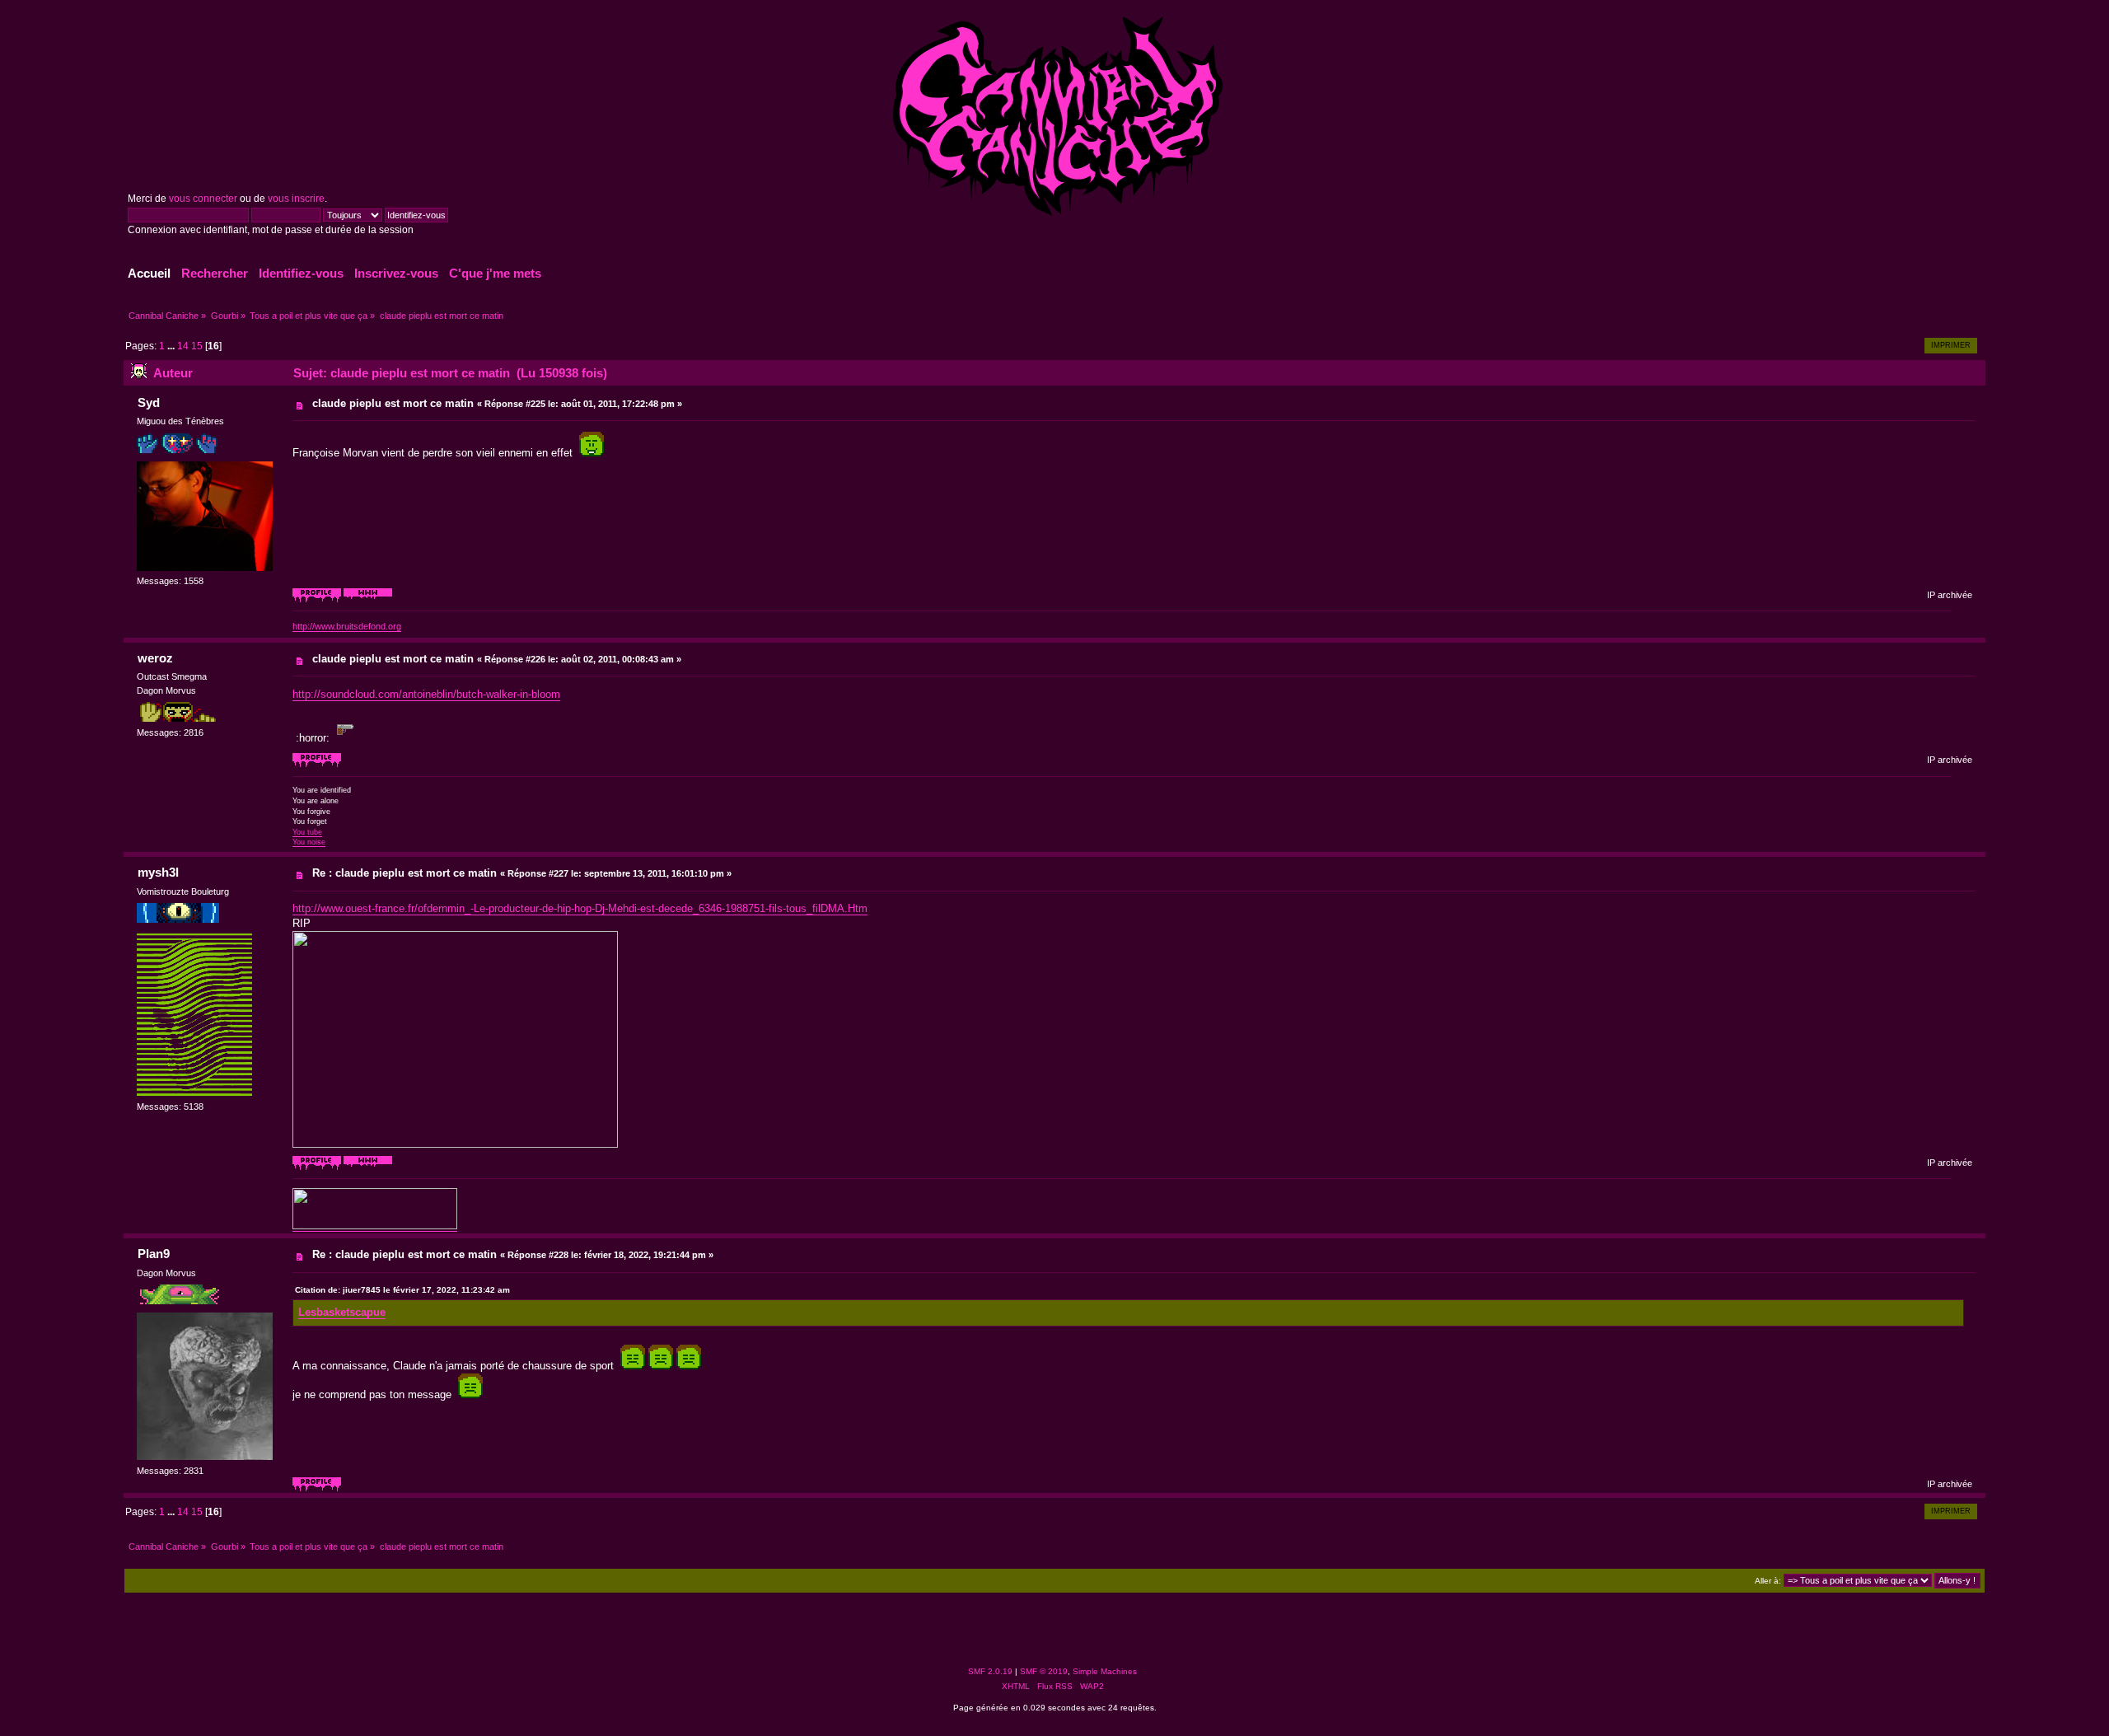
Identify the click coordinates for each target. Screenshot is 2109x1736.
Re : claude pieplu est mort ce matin (404, 873)
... (172, 346)
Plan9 (154, 1254)
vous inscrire (296, 199)
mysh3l (158, 872)
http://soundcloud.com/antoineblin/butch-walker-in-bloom (426, 694)
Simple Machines (1105, 1671)
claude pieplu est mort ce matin (393, 403)
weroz (155, 658)
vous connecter (203, 199)
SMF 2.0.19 (990, 1671)
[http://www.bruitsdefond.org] (368, 600)
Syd (149, 402)
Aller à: (1768, 1581)
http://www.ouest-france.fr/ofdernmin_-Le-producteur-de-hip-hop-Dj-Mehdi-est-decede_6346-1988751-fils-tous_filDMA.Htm (580, 908)
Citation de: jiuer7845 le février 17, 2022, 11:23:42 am (402, 1290)
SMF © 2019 (1044, 1671)
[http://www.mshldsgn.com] (368, 1167)
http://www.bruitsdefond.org (347, 626)
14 (183, 346)
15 (197, 346)
